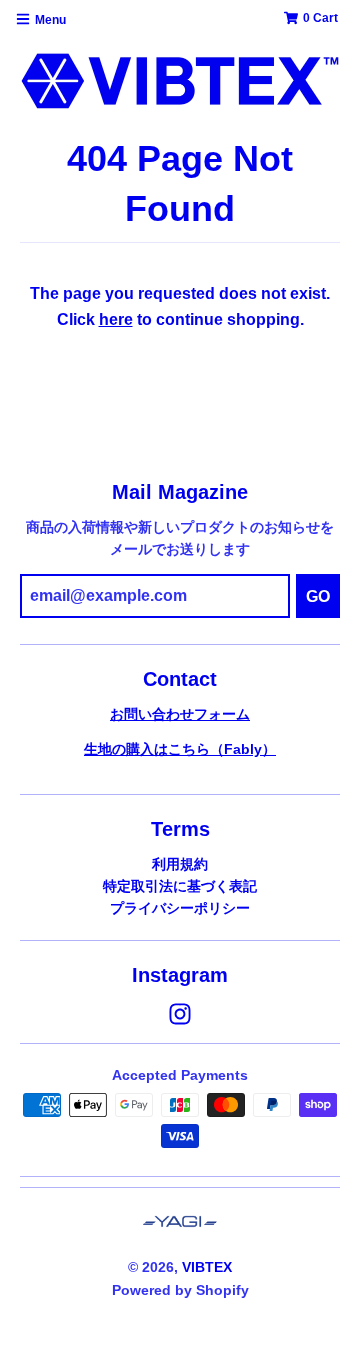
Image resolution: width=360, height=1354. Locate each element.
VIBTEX (207, 1267)
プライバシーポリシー (180, 908)
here (116, 319)
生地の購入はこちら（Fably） (180, 749)
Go (318, 596)
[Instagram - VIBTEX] (180, 1014)
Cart (320, 18)
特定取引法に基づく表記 (180, 886)
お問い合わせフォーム (180, 714)
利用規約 (180, 864)
